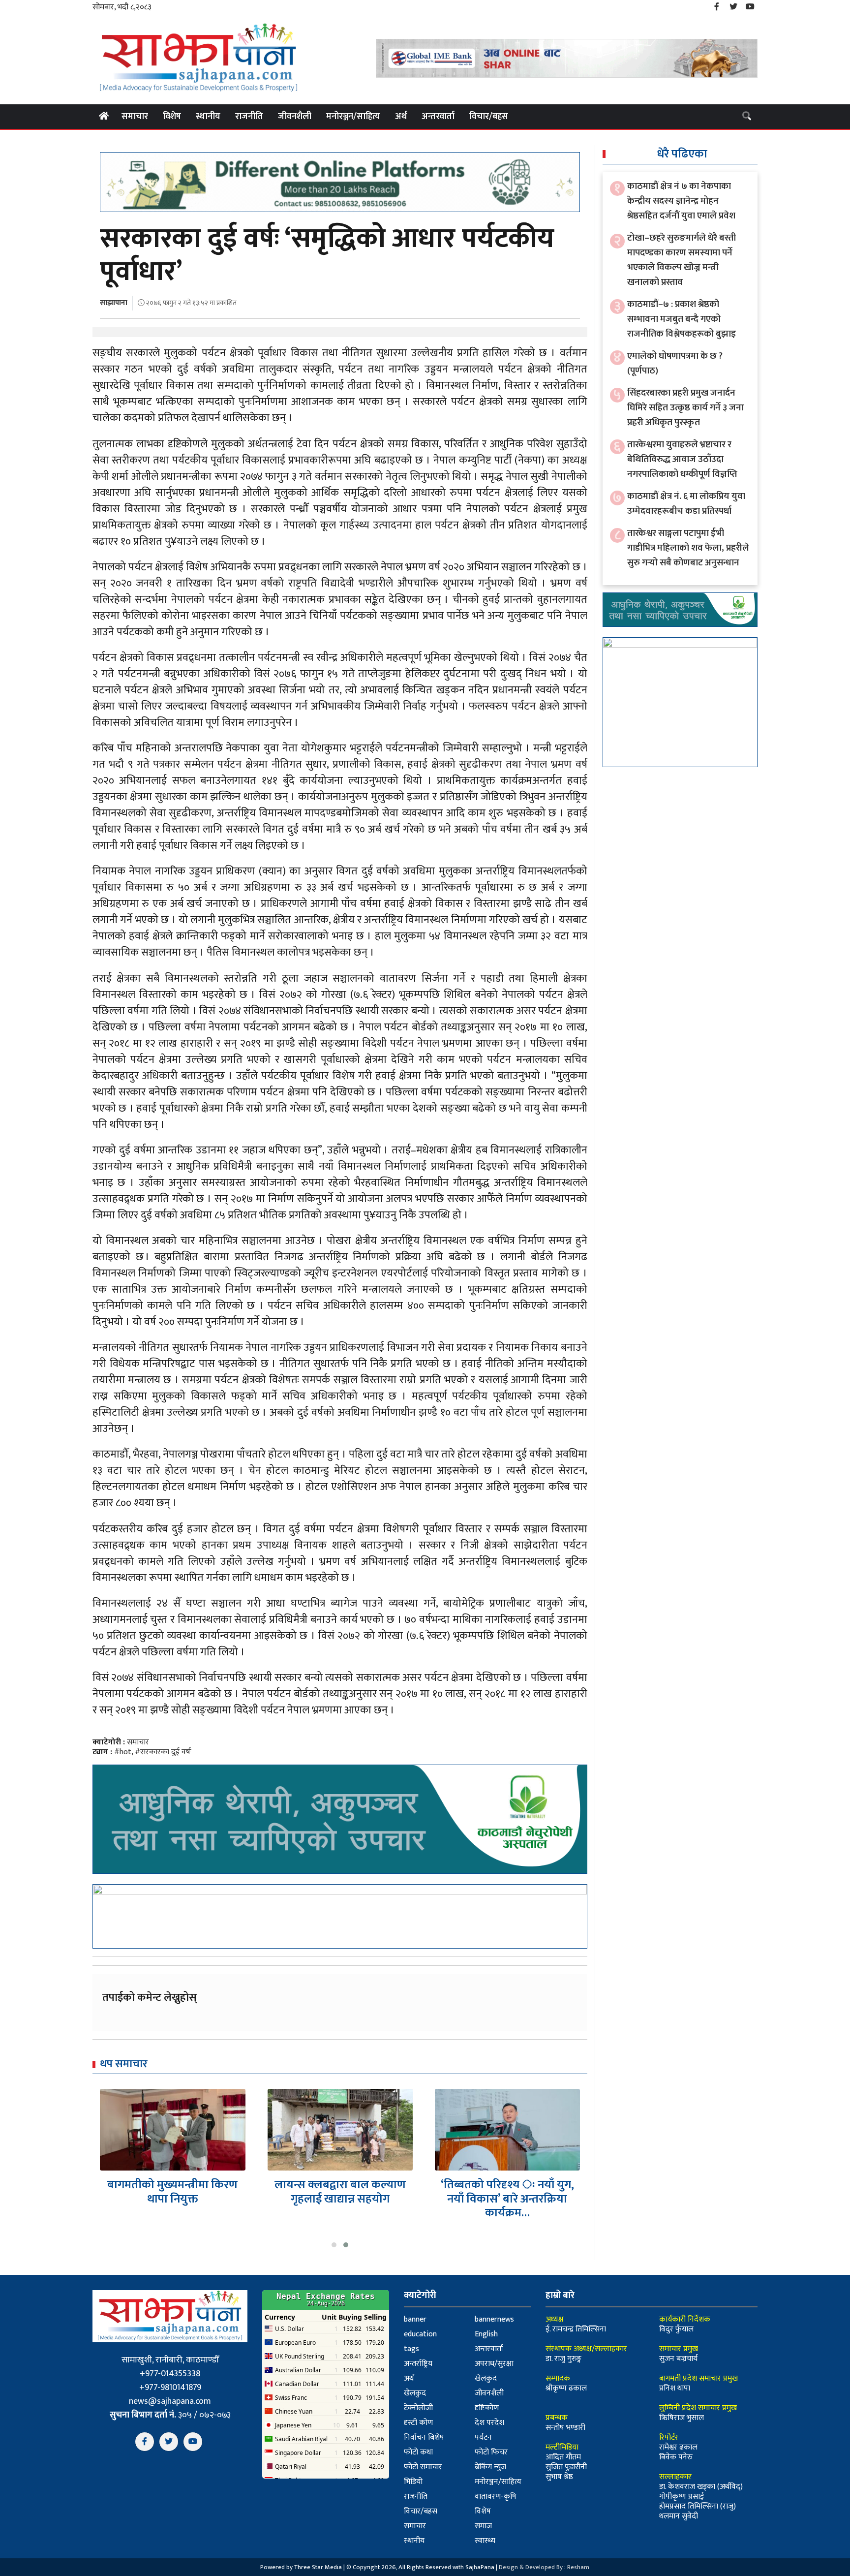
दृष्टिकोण (487, 2408)
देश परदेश (489, 2423)
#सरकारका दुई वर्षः (163, 1752)
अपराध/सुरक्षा (494, 2364)
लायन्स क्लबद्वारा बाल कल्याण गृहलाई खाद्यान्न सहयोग (173, 2192)
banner (415, 2319)
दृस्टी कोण (418, 2423)
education (420, 2334)
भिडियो (413, 2482)
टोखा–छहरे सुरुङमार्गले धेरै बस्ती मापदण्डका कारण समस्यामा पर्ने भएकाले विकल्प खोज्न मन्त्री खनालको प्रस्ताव (682, 260)
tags (411, 2349)
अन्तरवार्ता (438, 117)
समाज (483, 2526)
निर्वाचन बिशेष (424, 2437)
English (486, 2334)
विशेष (172, 117)
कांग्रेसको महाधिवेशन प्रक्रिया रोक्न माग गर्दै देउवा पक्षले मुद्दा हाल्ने (508, 2199)
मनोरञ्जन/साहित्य (353, 117)
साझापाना (114, 303)
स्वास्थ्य (485, 2541)
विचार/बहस (489, 117)
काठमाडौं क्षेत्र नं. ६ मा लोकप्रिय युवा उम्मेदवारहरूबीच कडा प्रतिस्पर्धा (686, 504)
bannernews (494, 2319)
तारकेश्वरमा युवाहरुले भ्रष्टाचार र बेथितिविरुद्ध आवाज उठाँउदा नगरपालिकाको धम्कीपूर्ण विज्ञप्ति (682, 459)
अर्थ (401, 117)
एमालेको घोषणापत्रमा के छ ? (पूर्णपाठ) (675, 363)
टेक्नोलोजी (418, 2408)
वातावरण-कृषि (496, 2497)
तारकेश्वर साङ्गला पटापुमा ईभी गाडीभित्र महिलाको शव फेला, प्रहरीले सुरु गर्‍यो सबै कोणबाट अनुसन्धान (688, 548)
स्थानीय (208, 117)
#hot (123, 1752)
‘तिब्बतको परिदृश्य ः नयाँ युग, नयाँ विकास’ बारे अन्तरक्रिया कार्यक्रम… (340, 2199)
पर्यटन (483, 2437)
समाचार (135, 117)
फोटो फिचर (491, 2452)
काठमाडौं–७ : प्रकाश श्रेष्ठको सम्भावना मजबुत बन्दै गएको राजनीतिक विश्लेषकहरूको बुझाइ (682, 319)
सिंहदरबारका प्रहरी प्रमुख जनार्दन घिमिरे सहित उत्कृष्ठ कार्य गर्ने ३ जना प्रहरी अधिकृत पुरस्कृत (685, 408)
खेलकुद (486, 2378)
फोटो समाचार (423, 2467)
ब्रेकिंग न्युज (490, 2467)
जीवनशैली (295, 117)
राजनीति (249, 117)
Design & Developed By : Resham (544, 2567)
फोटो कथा (418, 2452)
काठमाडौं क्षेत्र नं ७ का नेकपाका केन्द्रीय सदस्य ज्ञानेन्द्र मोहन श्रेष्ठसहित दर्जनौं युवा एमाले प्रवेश (681, 201)
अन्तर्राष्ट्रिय (418, 2364)
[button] (334, 2245)
